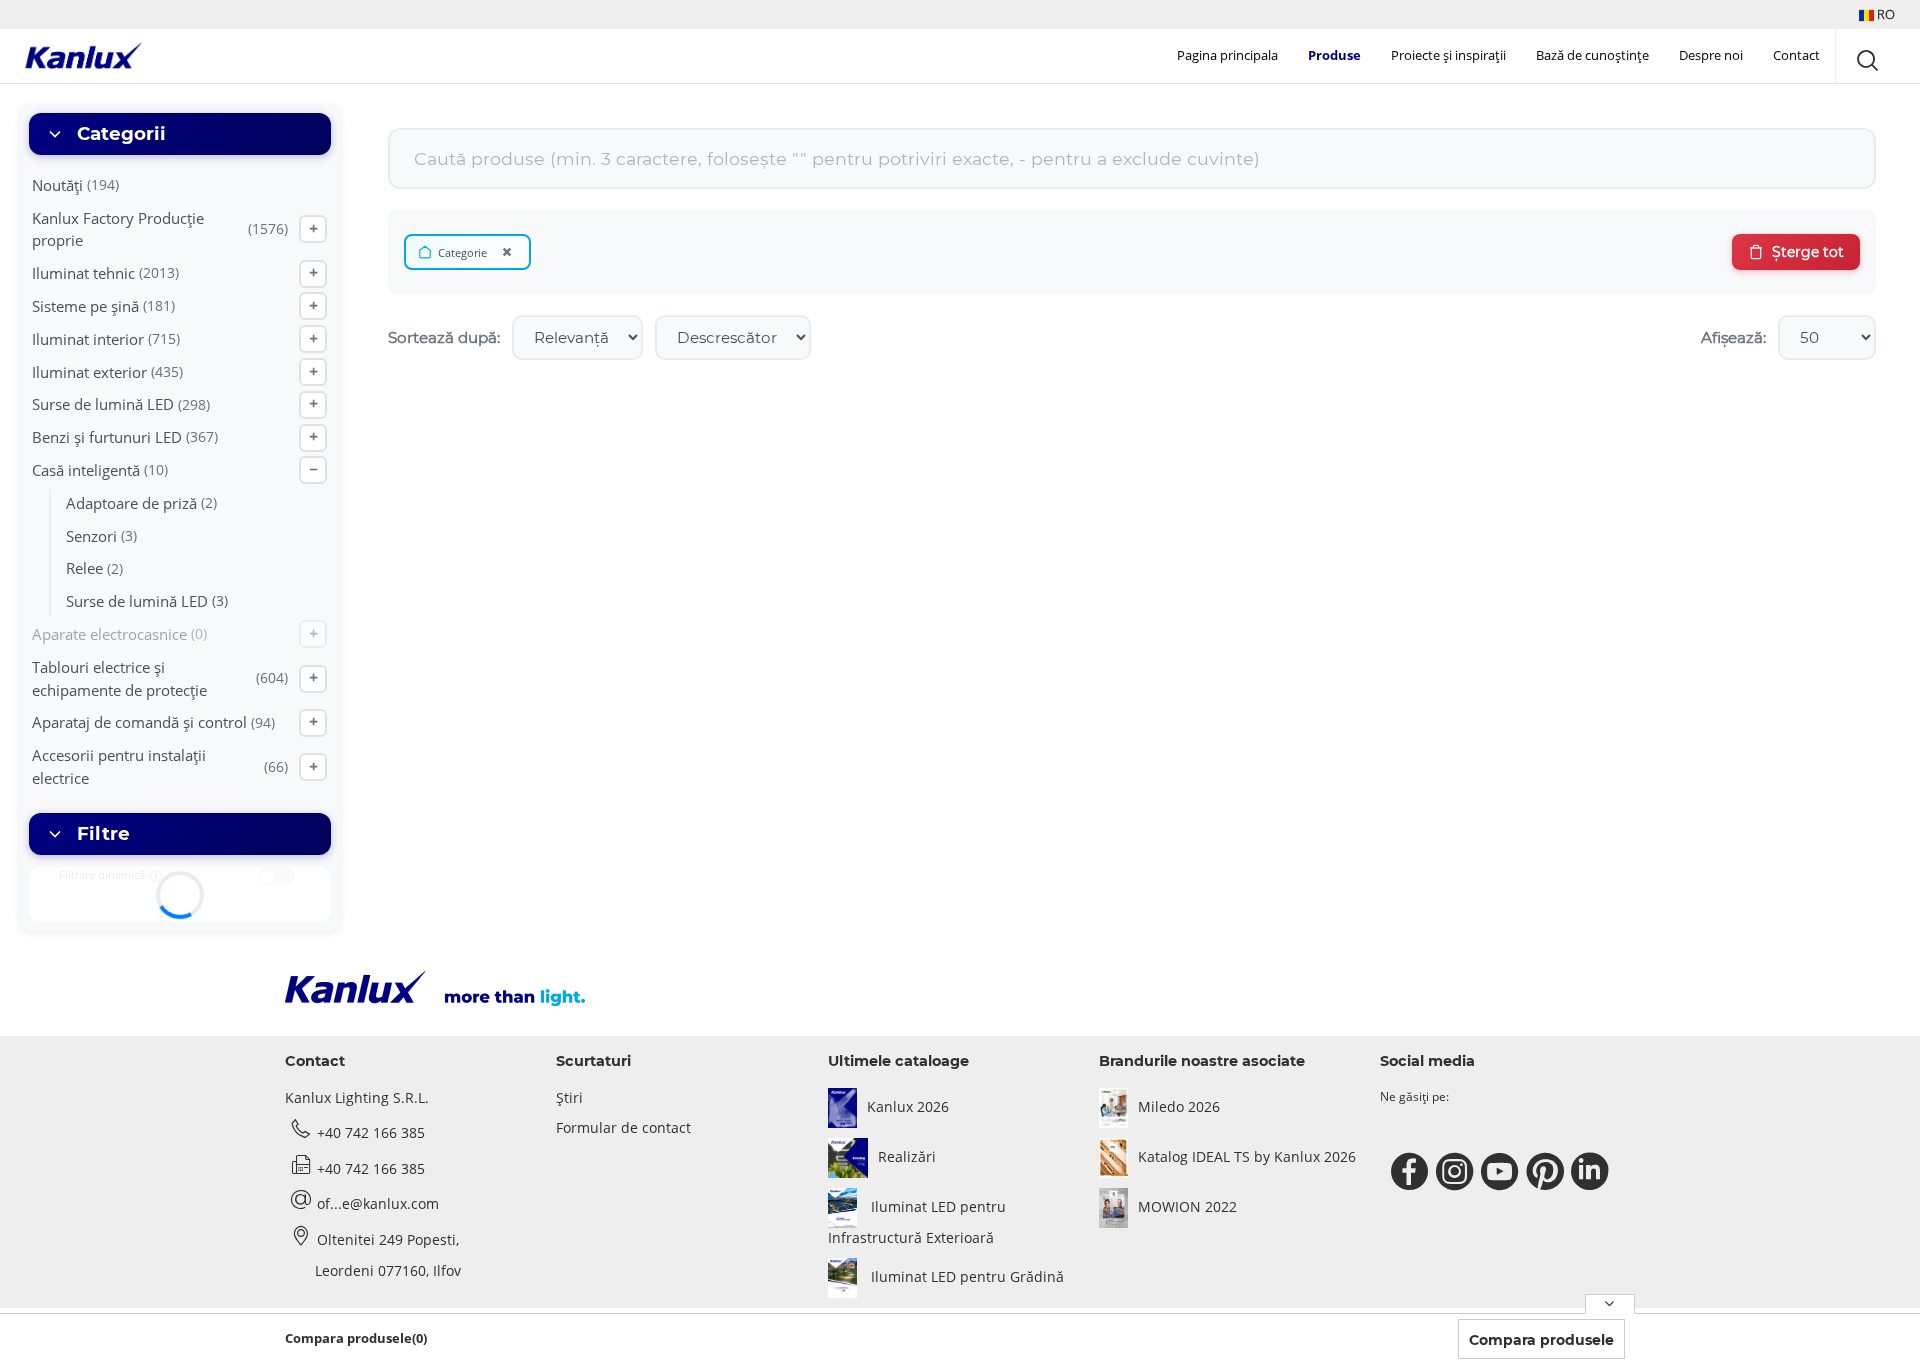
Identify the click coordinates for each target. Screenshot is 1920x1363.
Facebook (1412, 1172)
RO (1884, 14)
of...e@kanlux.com (378, 1203)
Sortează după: (444, 337)
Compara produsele (1541, 1340)
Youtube (1502, 1172)
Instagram (1457, 1172)
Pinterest (1547, 1172)
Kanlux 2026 (908, 1106)
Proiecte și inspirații (1448, 55)
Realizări (907, 1156)
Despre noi (1711, 55)
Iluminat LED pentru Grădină (965, 1276)
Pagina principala (1227, 55)
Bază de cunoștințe (1592, 55)
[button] (1877, 14)
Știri (569, 1097)
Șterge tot (1808, 252)
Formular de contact (623, 1127)
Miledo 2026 (1179, 1106)
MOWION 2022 (1187, 1206)
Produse (1334, 55)
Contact (1796, 55)
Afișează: (1733, 337)
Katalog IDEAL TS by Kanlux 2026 (1247, 1156)
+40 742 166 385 (371, 1132)
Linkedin (1592, 1172)
